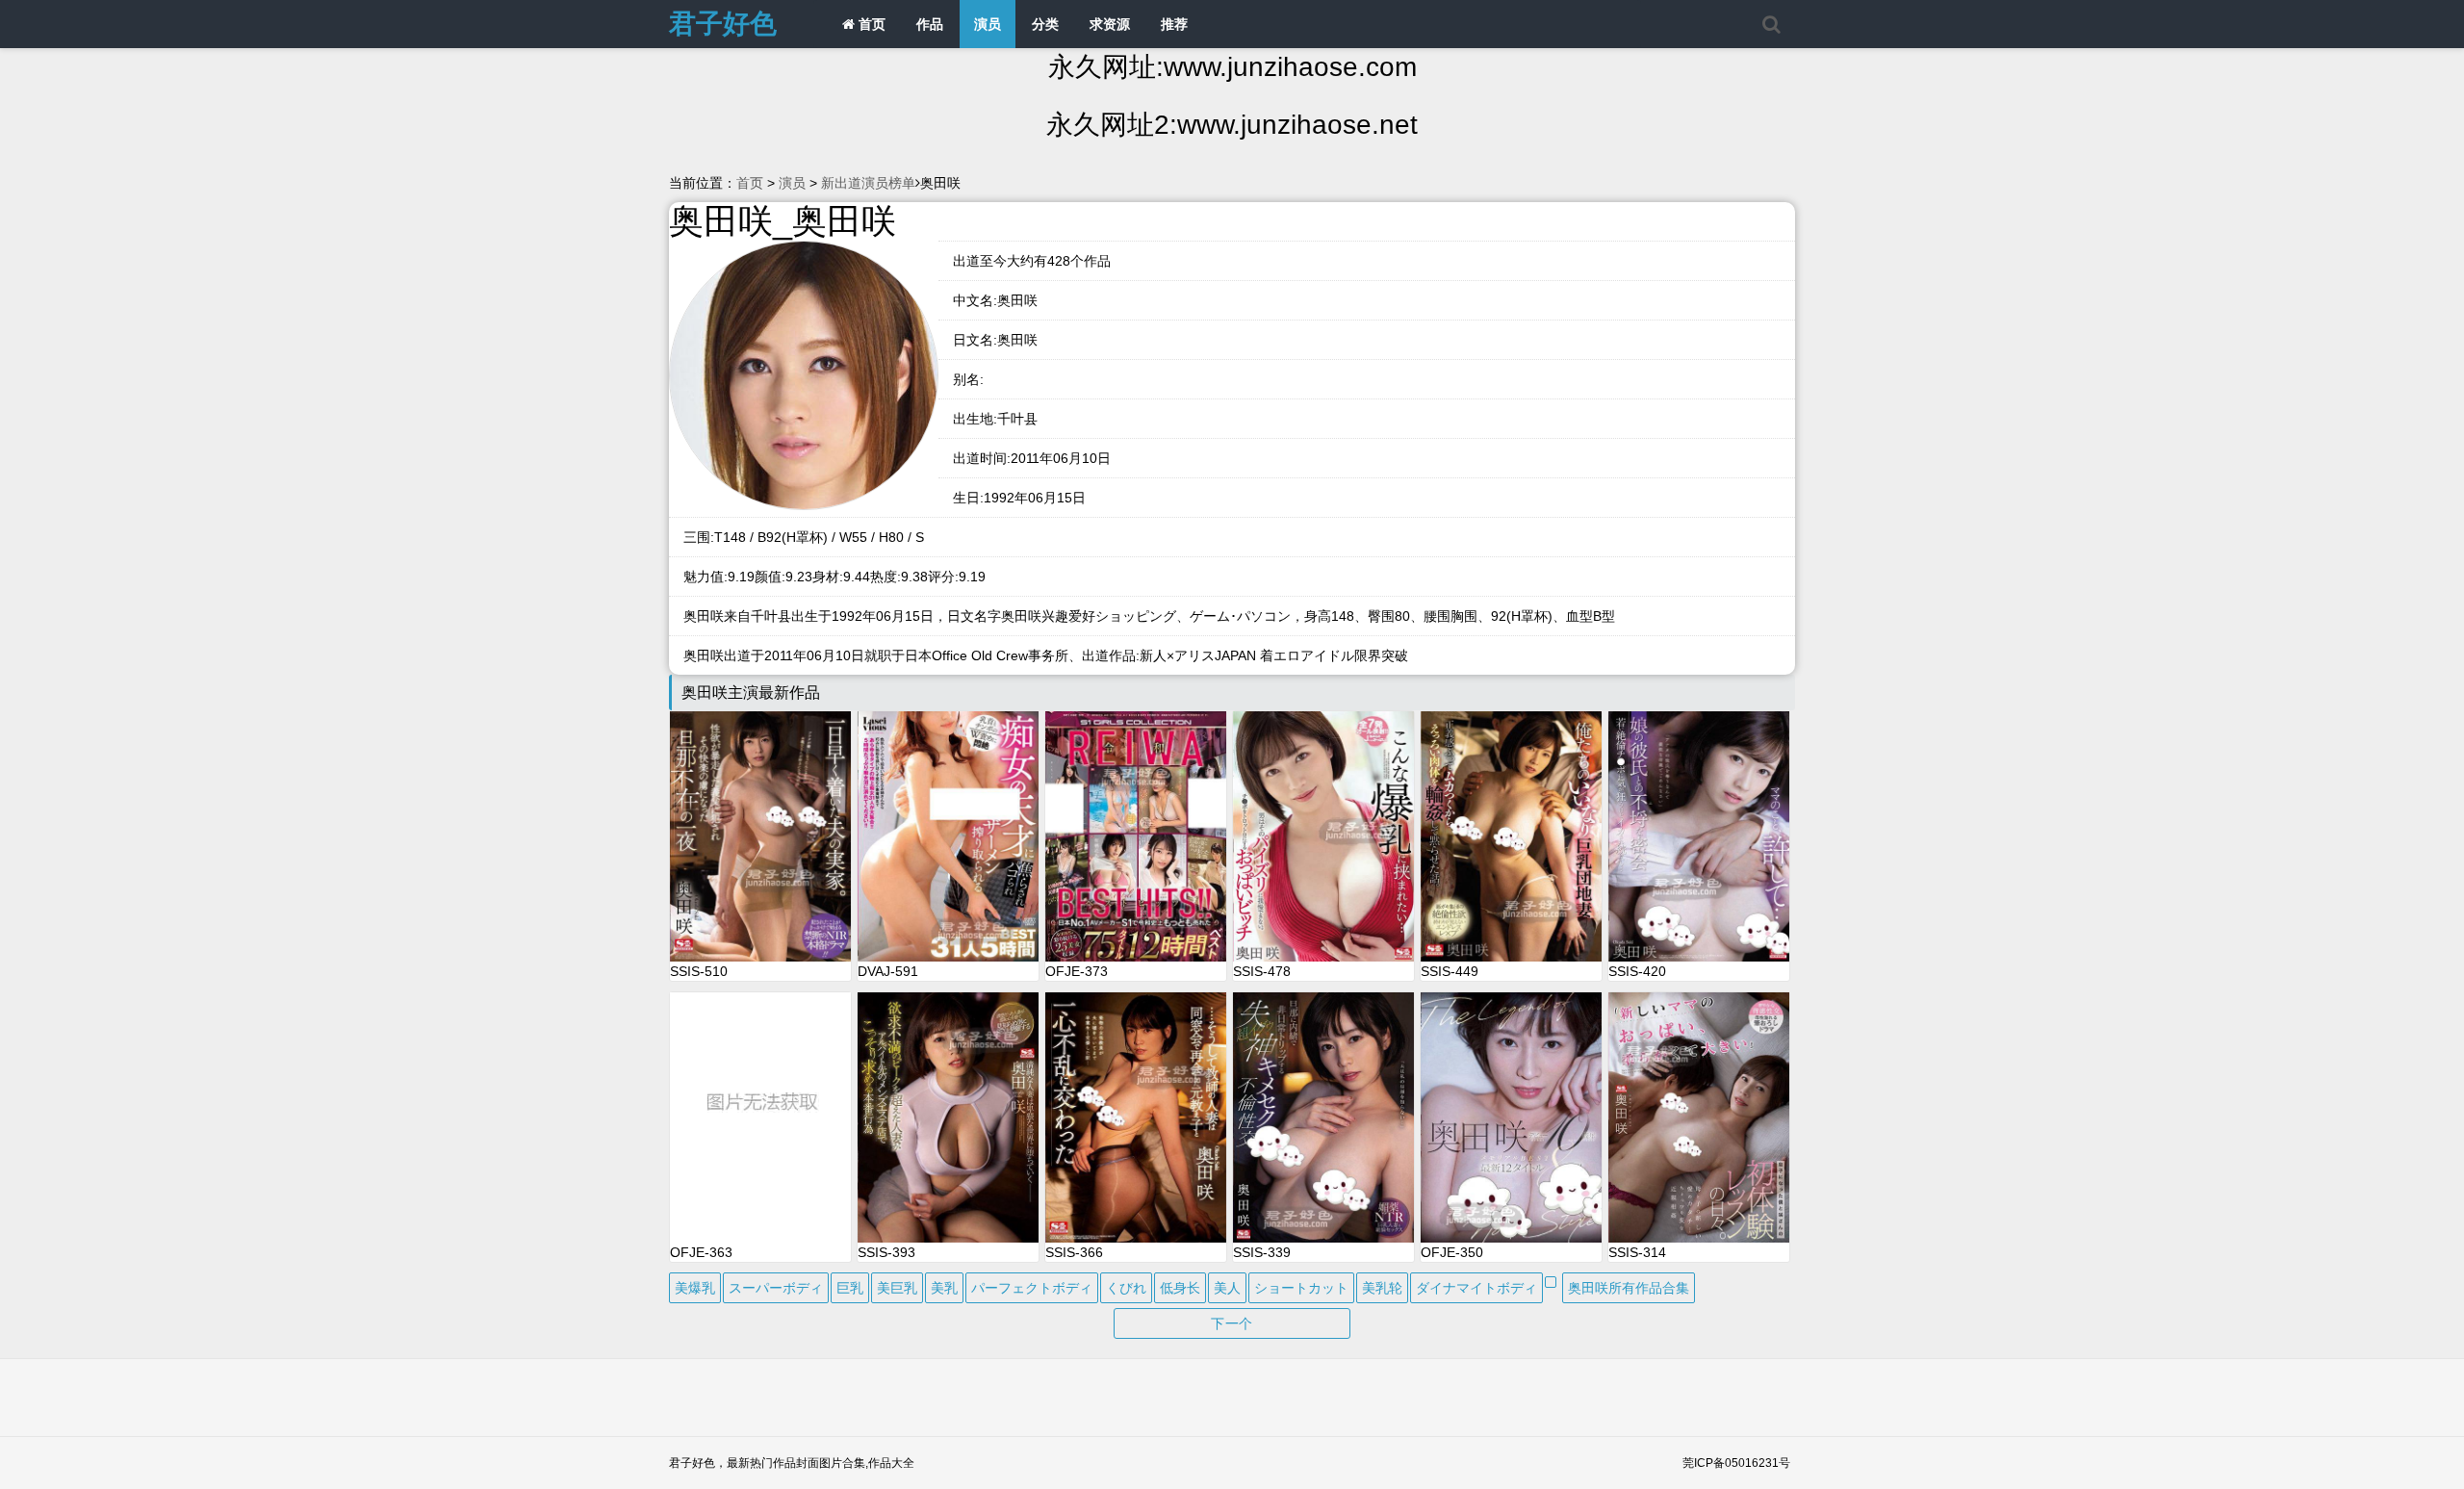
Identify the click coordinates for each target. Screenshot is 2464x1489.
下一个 (1232, 1323)
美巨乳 (897, 1288)
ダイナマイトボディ (1476, 1288)
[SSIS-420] (1699, 836)
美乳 (944, 1288)
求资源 (1110, 24)
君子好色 (723, 24)
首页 (870, 24)
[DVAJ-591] (948, 836)
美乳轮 (1382, 1288)
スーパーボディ (776, 1288)
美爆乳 (695, 1288)
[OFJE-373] (1136, 836)
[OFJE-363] (760, 1117)
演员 (988, 24)
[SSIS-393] (948, 1117)
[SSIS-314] (1699, 1117)
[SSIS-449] (1511, 836)
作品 (930, 24)
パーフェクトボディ (1032, 1288)
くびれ (1126, 1288)
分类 (1045, 24)
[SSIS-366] (1136, 1117)
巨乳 (850, 1288)
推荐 (1174, 24)
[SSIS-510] (760, 836)
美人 (1227, 1288)
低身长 (1180, 1288)
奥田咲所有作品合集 (1629, 1288)
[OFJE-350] (1511, 1117)
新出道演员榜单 (868, 183)
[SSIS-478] (1323, 836)
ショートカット (1301, 1288)
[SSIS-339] (1323, 1117)
